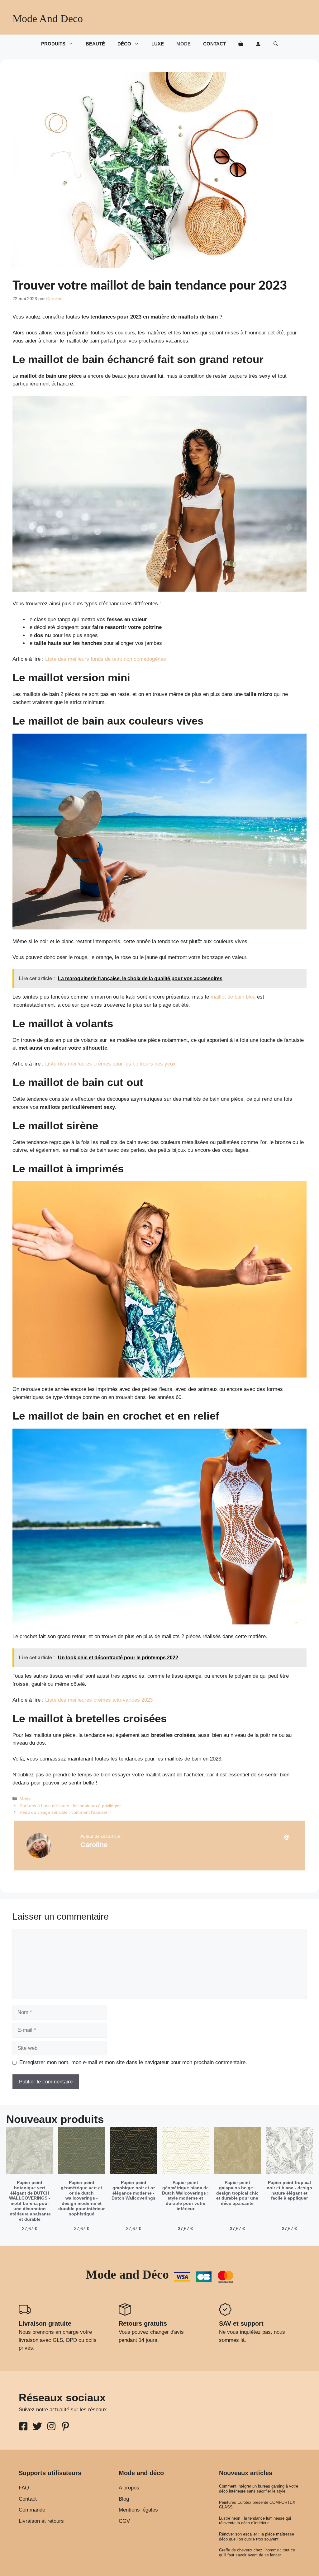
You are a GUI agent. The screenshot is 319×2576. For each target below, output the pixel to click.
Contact (214, 44)
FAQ (24, 2488)
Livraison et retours (41, 2521)
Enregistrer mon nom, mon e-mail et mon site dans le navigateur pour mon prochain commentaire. (133, 2062)
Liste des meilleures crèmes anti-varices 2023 (99, 1700)
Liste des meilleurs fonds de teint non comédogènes (106, 659)
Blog (124, 2499)
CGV (124, 2521)
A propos (129, 2488)
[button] (276, 44)
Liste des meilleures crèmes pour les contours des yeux (110, 1064)
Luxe (158, 44)
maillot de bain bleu (233, 997)
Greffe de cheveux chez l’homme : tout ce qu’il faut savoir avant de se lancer (257, 2552)
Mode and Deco (48, 19)
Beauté (95, 44)
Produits (53, 44)
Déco (124, 44)
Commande (32, 2510)
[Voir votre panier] (241, 44)
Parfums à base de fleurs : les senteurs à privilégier (70, 1806)
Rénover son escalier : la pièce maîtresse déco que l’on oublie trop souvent (257, 2537)
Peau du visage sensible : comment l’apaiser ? (65, 1812)
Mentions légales (138, 2510)
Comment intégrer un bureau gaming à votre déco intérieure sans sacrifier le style (259, 2489)
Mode (183, 44)
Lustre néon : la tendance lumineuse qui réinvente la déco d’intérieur (255, 2521)
